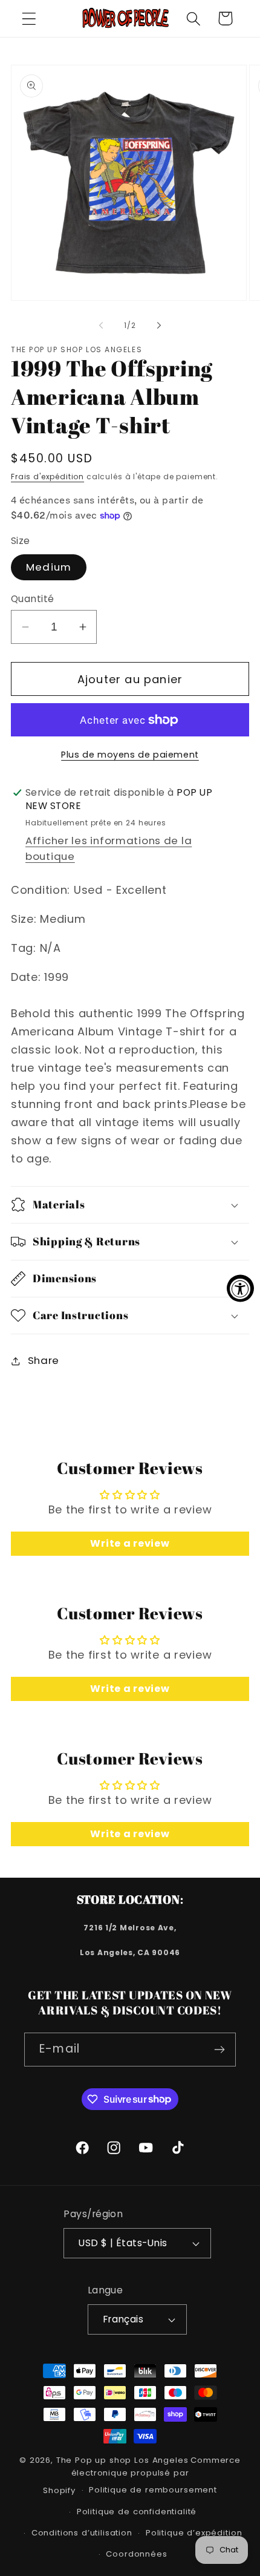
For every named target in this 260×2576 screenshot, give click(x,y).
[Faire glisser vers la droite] (159, 325)
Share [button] (44, 1360)
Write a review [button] (130, 1543)
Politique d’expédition (194, 2533)
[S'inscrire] (219, 2050)
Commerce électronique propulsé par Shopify (142, 2475)
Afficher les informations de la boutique (109, 848)
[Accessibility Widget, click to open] (240, 1288)
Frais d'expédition (47, 477)
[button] (29, 18)
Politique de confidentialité (137, 2512)
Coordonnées (136, 2554)
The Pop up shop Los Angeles (122, 2460)
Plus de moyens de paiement (130, 755)
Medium (49, 567)
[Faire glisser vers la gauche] (101, 325)
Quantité (33, 599)
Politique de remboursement (153, 2490)
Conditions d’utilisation (82, 2533)
